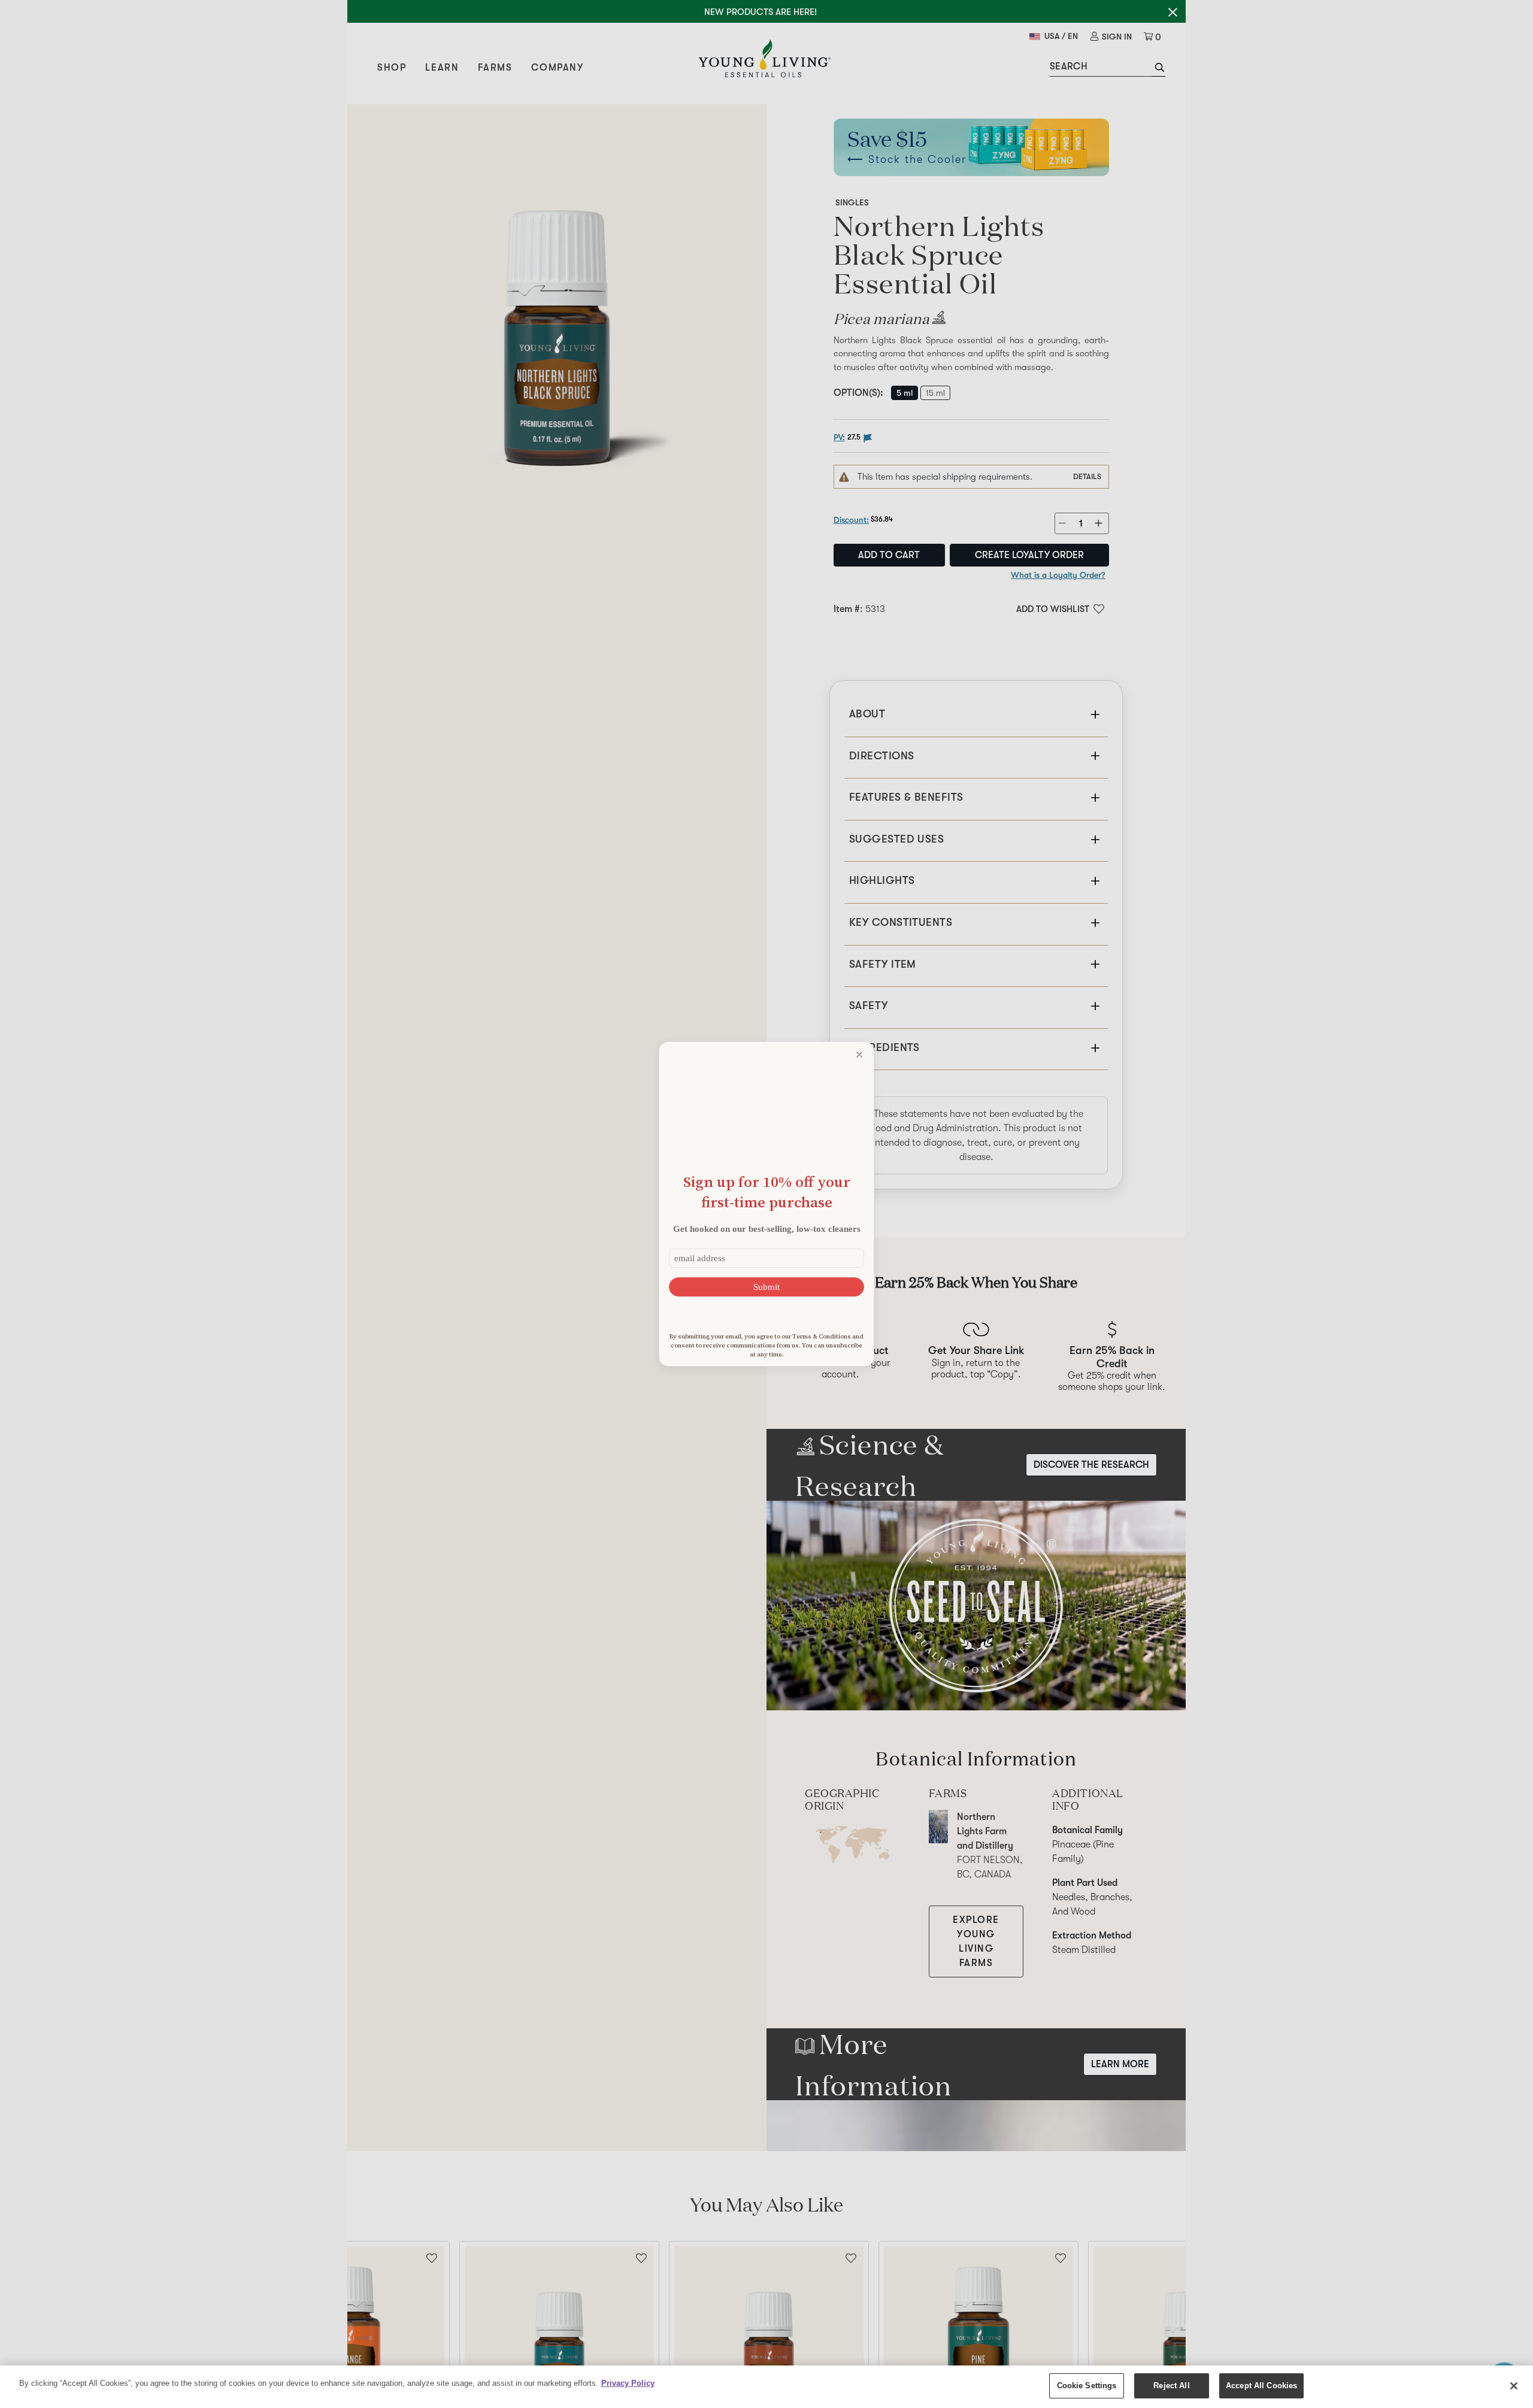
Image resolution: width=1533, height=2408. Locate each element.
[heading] (766, 1192)
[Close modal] (859, 1055)
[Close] (1514, 2386)
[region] (766, 2387)
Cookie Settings (1087, 2386)
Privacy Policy (628, 2383)
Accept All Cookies (1261, 2386)
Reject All (1171, 2386)
